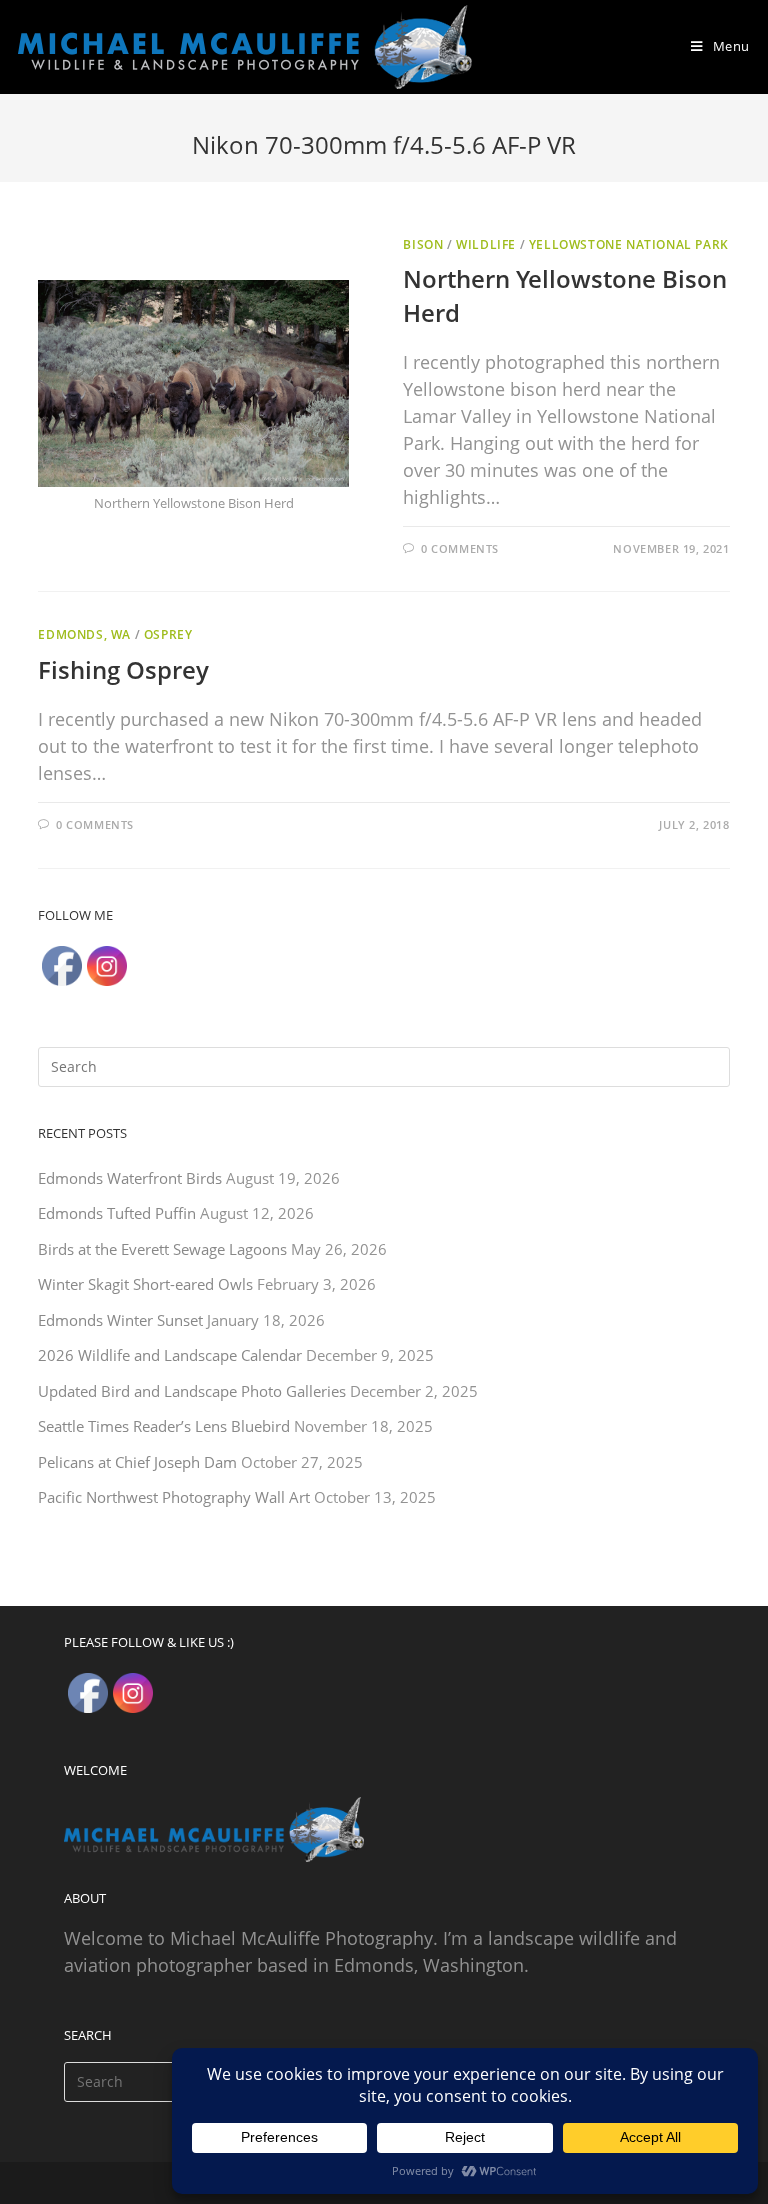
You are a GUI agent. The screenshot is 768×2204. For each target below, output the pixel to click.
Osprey (168, 634)
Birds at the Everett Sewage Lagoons (162, 1249)
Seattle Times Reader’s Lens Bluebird (164, 1426)
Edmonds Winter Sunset (120, 1320)
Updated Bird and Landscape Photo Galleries (192, 1391)
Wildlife (486, 244)
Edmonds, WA (84, 634)
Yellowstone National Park (629, 244)
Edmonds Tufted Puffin (117, 1213)
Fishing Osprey (123, 669)
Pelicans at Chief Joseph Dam (137, 1462)
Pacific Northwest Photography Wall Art (174, 1497)
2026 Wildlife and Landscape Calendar (170, 1355)
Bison (423, 244)
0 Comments (460, 548)
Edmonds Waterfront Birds (130, 1178)
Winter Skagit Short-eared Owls (145, 1284)
